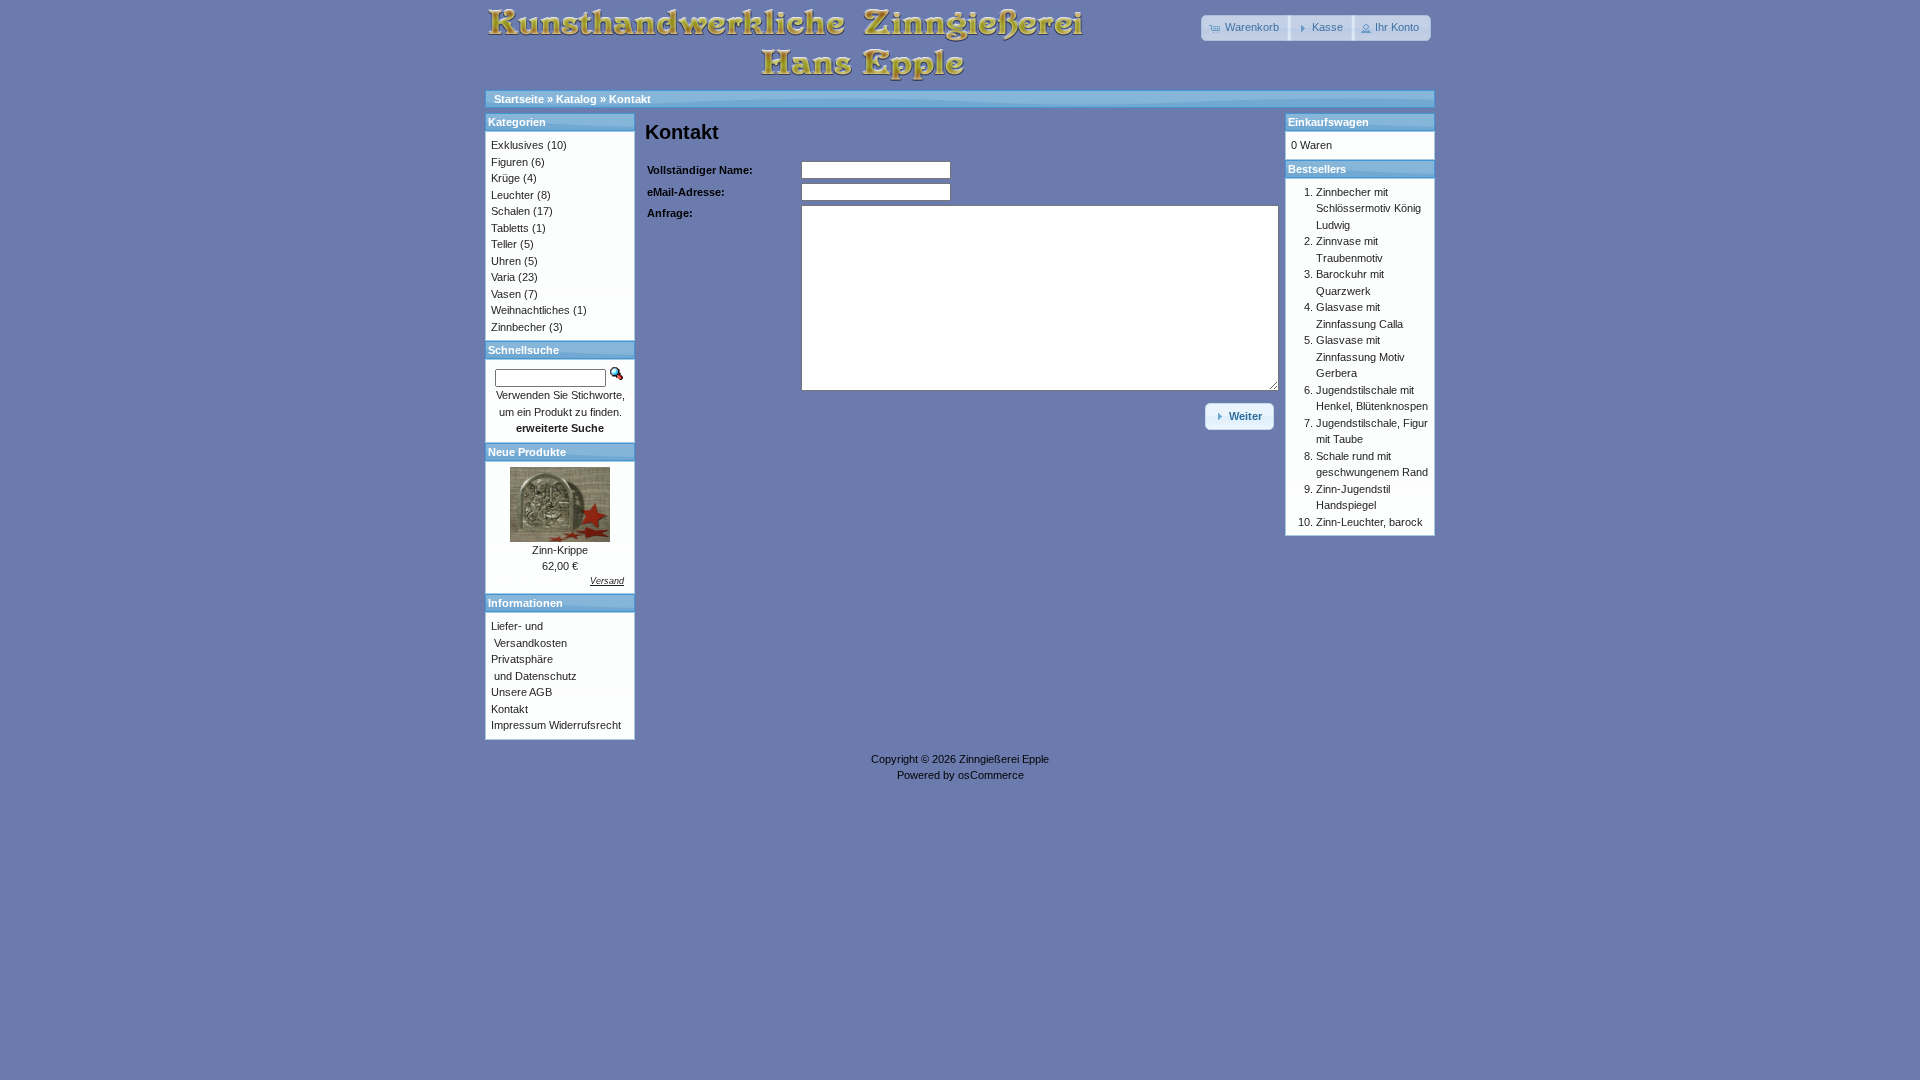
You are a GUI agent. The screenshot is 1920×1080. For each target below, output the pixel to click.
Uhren (506, 261)
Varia (503, 277)
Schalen (510, 211)
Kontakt (630, 99)
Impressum (518, 725)
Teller (504, 244)
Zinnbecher (518, 327)
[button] (1246, 28)
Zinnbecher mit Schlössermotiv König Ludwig (1368, 208)
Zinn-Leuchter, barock (1369, 522)
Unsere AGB (521, 692)
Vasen (506, 294)
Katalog (576, 99)
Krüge (505, 178)
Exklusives (517, 145)
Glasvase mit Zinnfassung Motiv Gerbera (1360, 356)
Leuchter (512, 195)
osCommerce (991, 775)
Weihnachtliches (530, 310)
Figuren (509, 162)
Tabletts (510, 228)
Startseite (519, 99)
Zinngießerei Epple (1004, 759)
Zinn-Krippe (560, 550)
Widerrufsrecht (585, 725)
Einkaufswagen (1328, 122)
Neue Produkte (527, 452)
